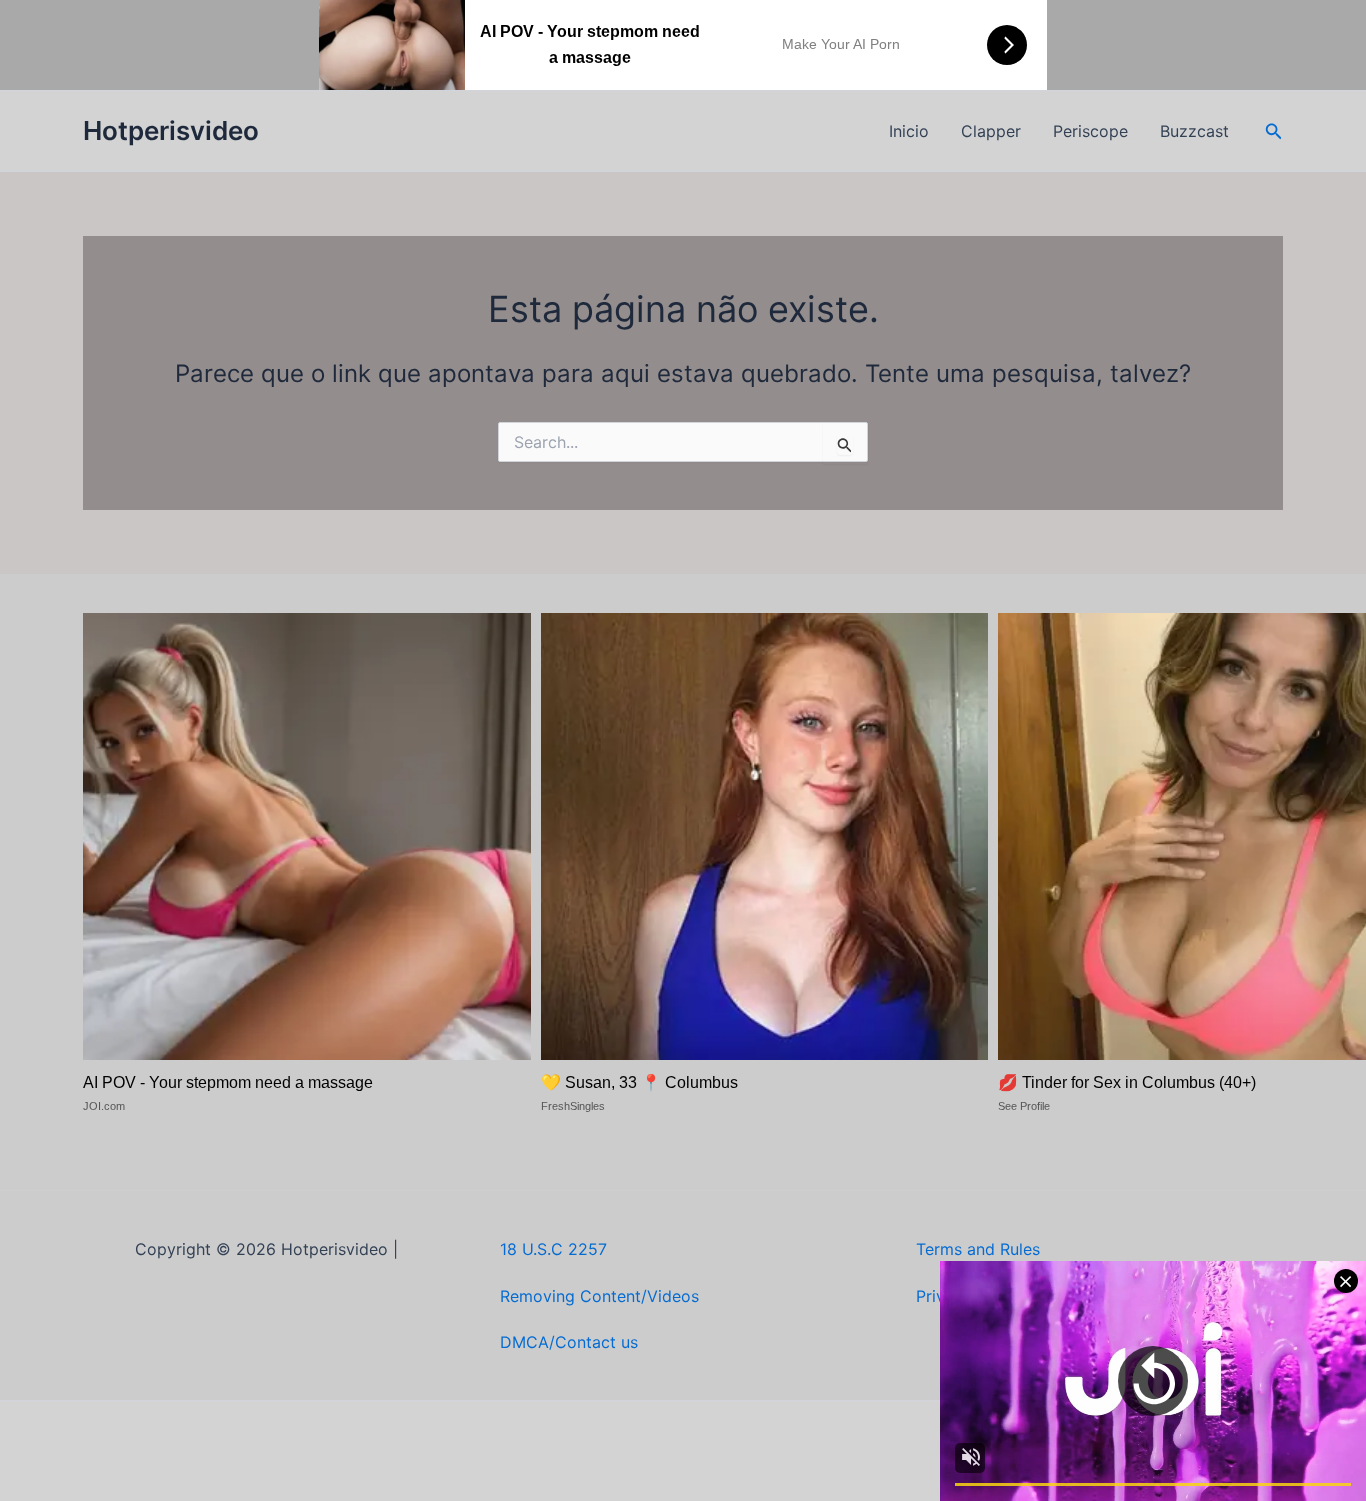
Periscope (1090, 131)
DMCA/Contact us (569, 1342)
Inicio (909, 131)
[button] (1274, 131)
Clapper (991, 131)
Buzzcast (1194, 131)
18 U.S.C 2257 (553, 1249)
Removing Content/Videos (599, 1296)
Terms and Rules (978, 1249)
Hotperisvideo (171, 130)
